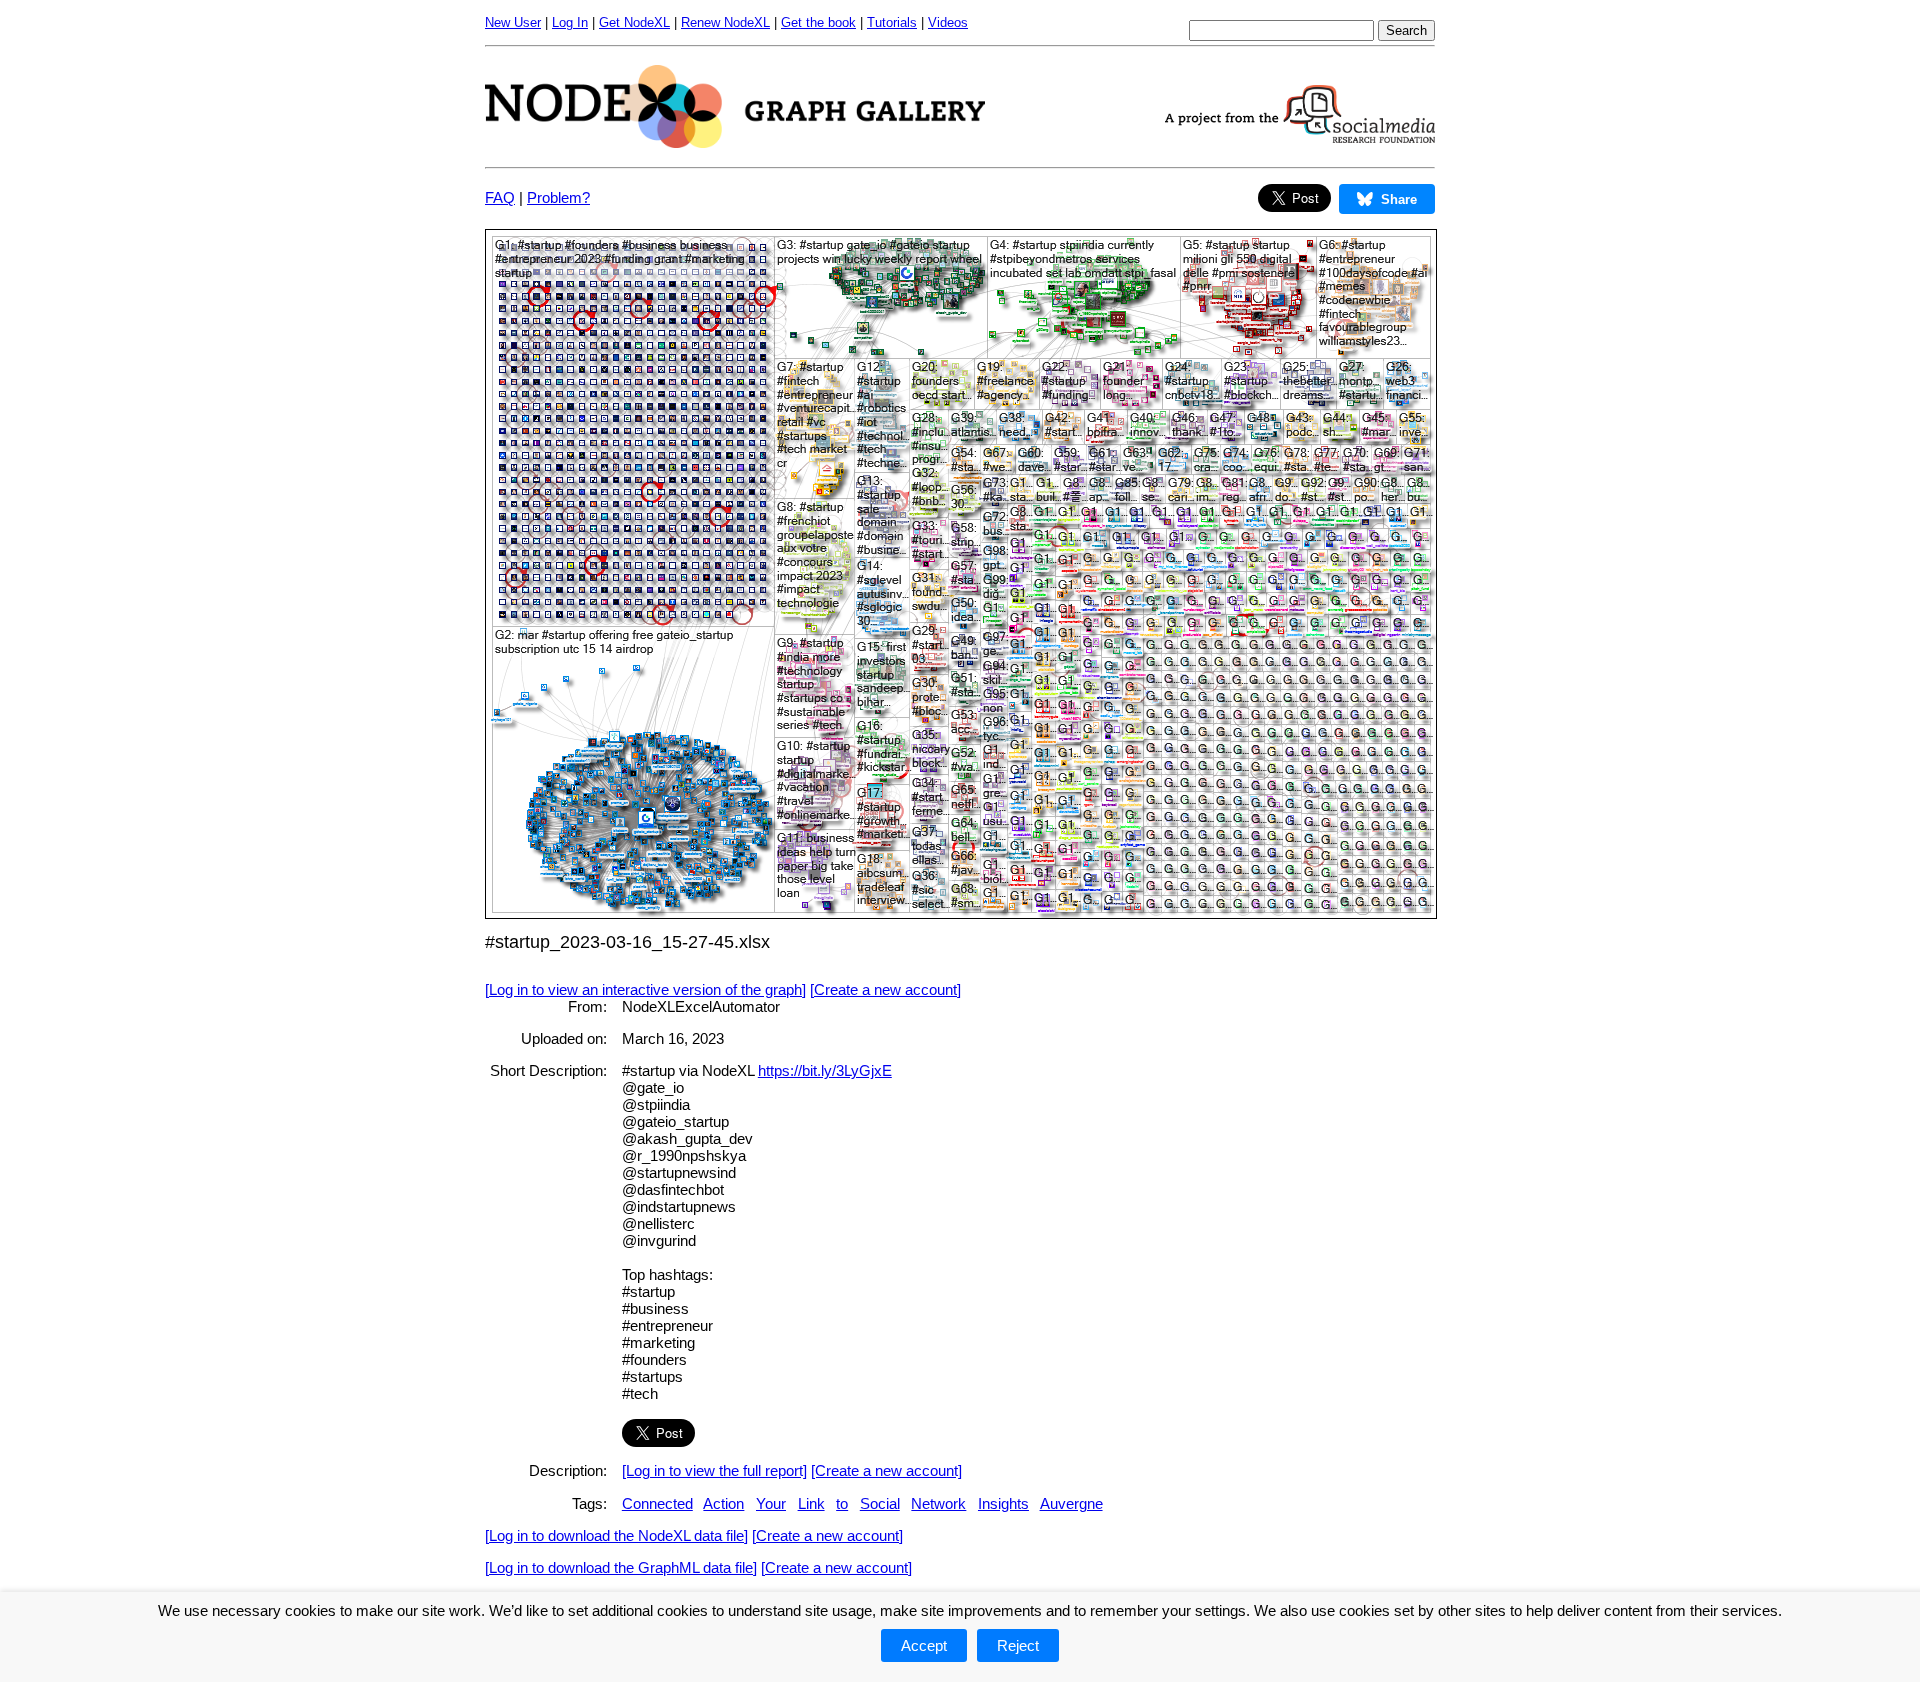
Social (880, 1503)
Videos (948, 22)
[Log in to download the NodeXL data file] (616, 1535)
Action (723, 1503)
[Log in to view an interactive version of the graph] (645, 989)
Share (1399, 199)
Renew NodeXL (725, 22)
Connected (657, 1503)
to (842, 1503)
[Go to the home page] (735, 142)
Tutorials (892, 22)
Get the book (818, 22)
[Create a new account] (885, 989)
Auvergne (1071, 1503)
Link (811, 1503)
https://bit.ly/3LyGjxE (825, 1070)
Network (938, 1503)
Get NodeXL (634, 22)
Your (771, 1503)
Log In (570, 22)
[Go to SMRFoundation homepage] (1300, 137)
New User (513, 22)
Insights (1003, 1503)
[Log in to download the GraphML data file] (621, 1567)
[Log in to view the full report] (714, 1470)
